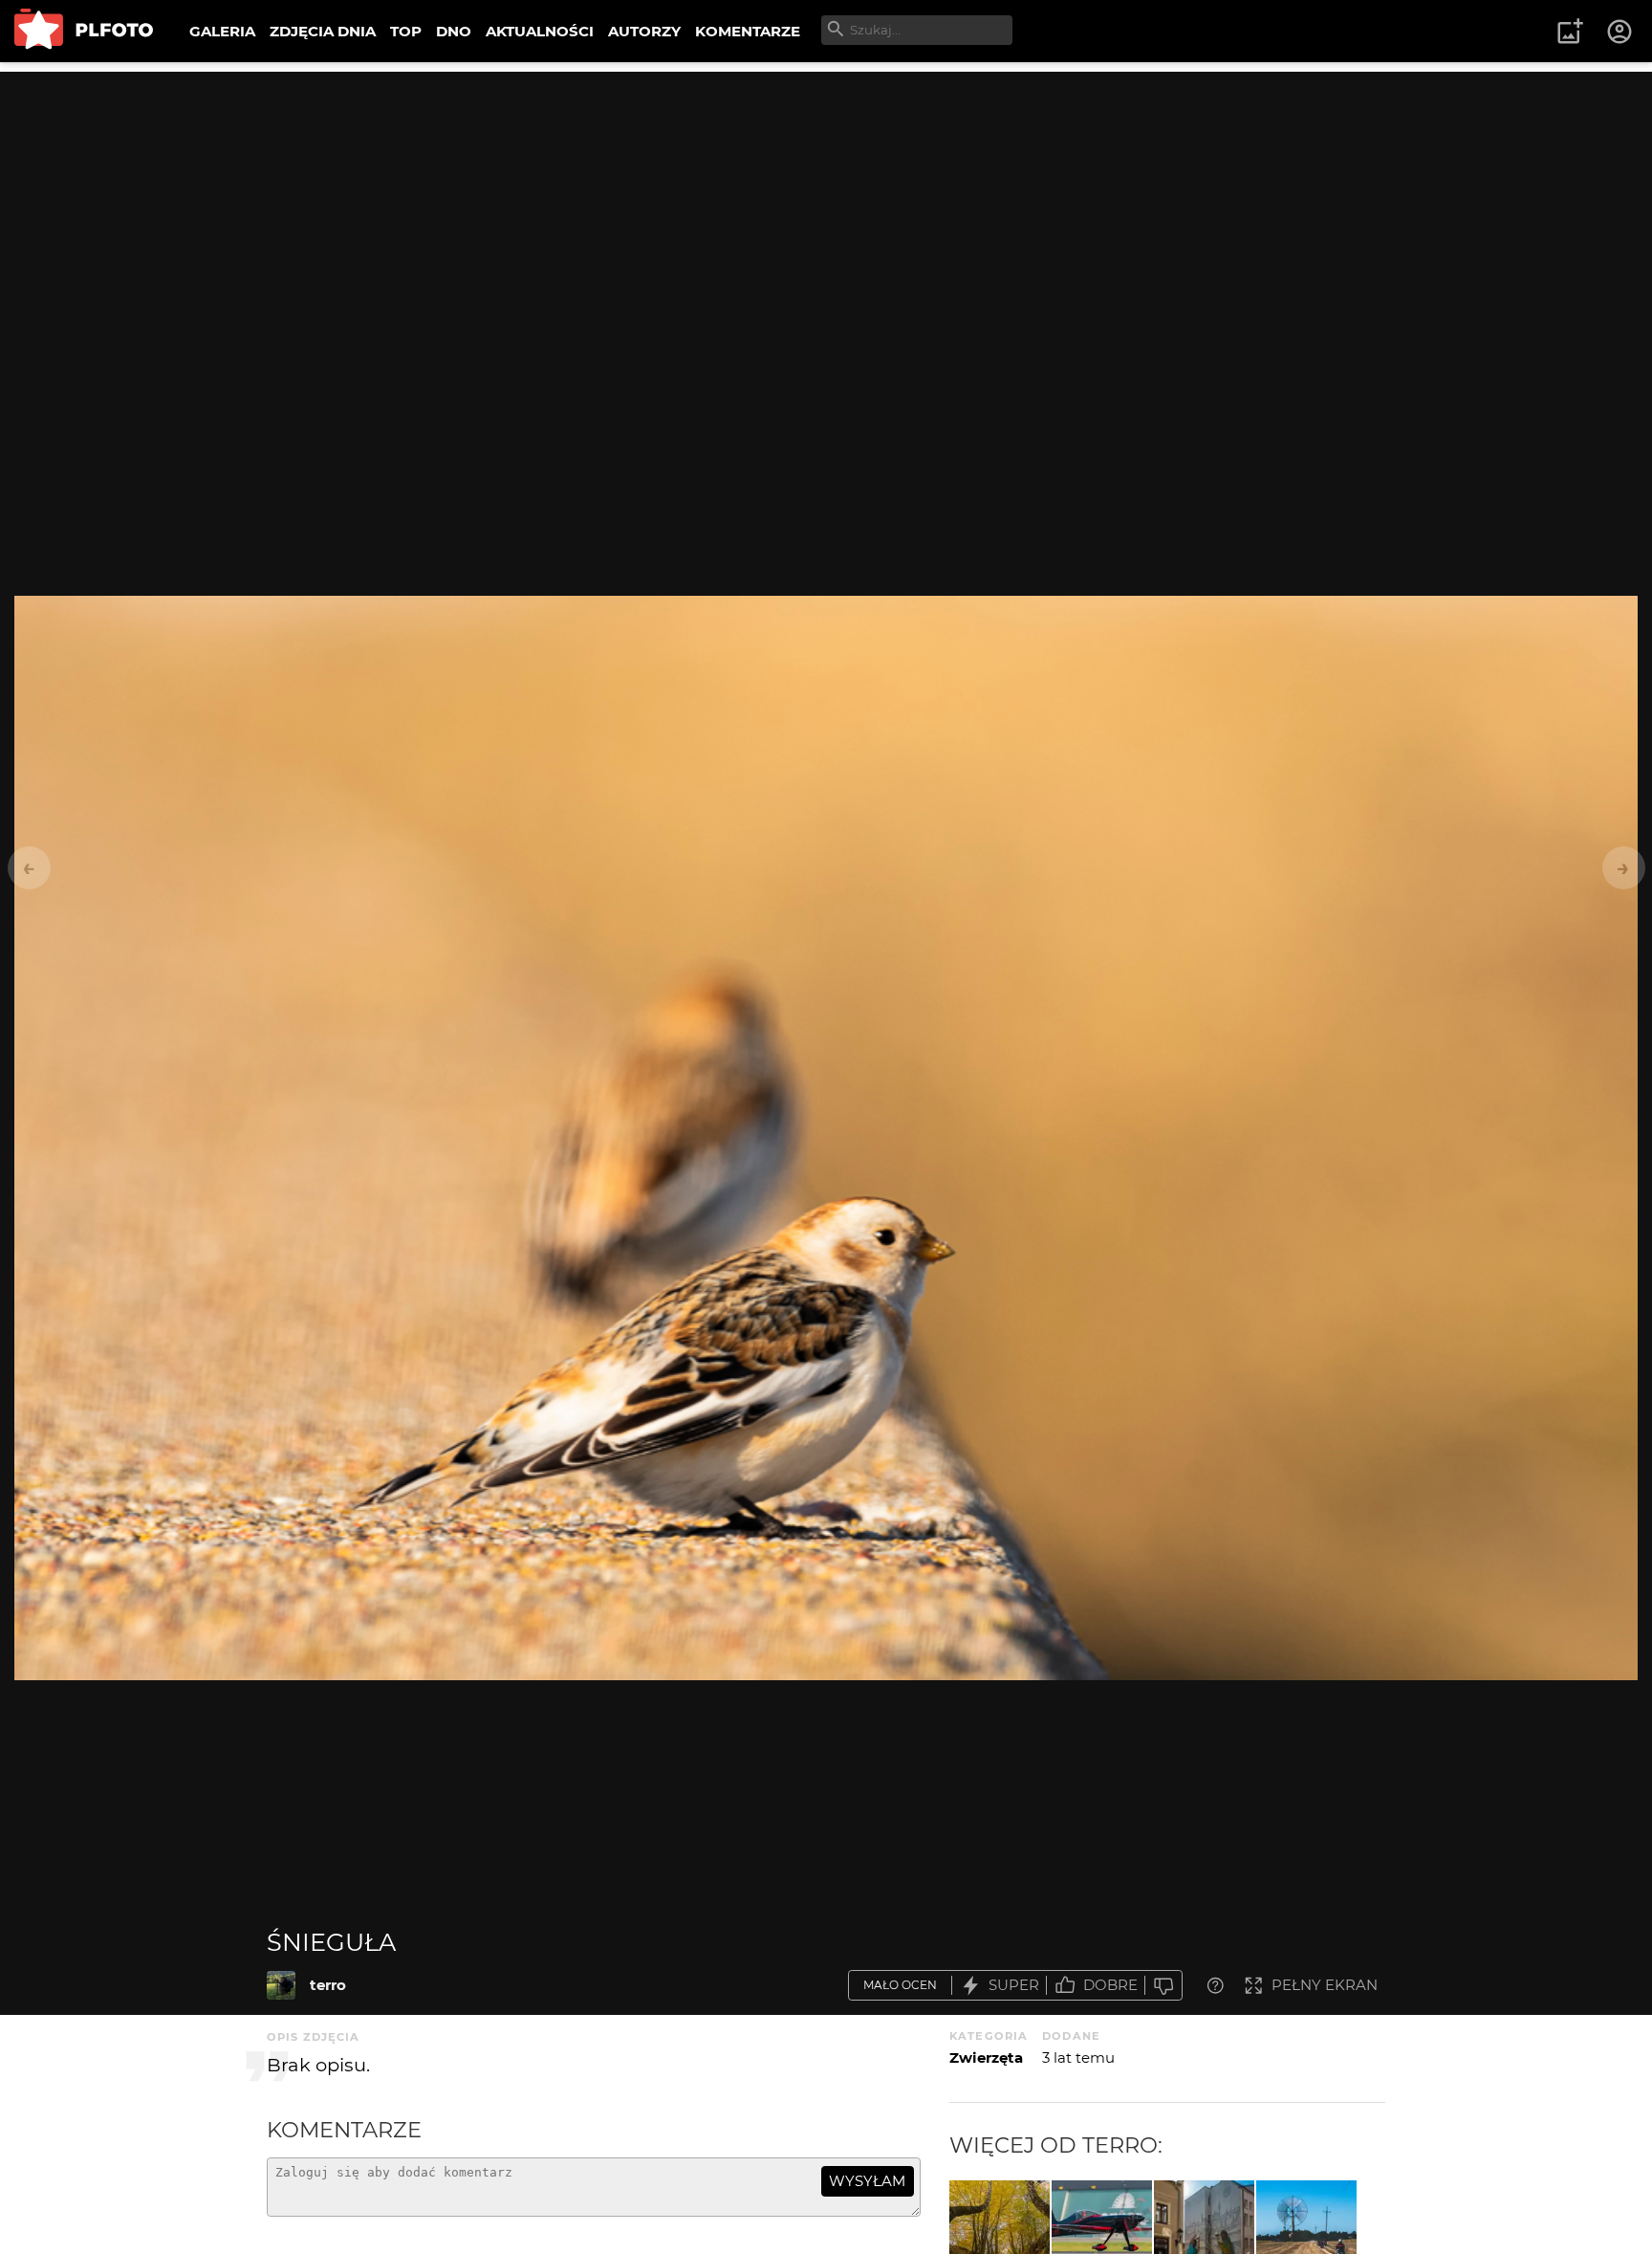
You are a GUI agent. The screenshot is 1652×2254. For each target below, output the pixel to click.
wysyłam (867, 2181)
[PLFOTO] (84, 31)
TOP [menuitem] (406, 31)
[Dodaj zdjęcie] (1570, 32)
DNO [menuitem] (454, 31)
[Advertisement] (826, 206)
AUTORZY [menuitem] (644, 31)
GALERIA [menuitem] (222, 31)
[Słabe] (1163, 1986)
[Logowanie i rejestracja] (1620, 32)
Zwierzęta (986, 2057)
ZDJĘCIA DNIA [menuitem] (323, 31)
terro (328, 1985)
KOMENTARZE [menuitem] (748, 31)
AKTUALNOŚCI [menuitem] (540, 31)
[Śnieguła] (281, 1985)
